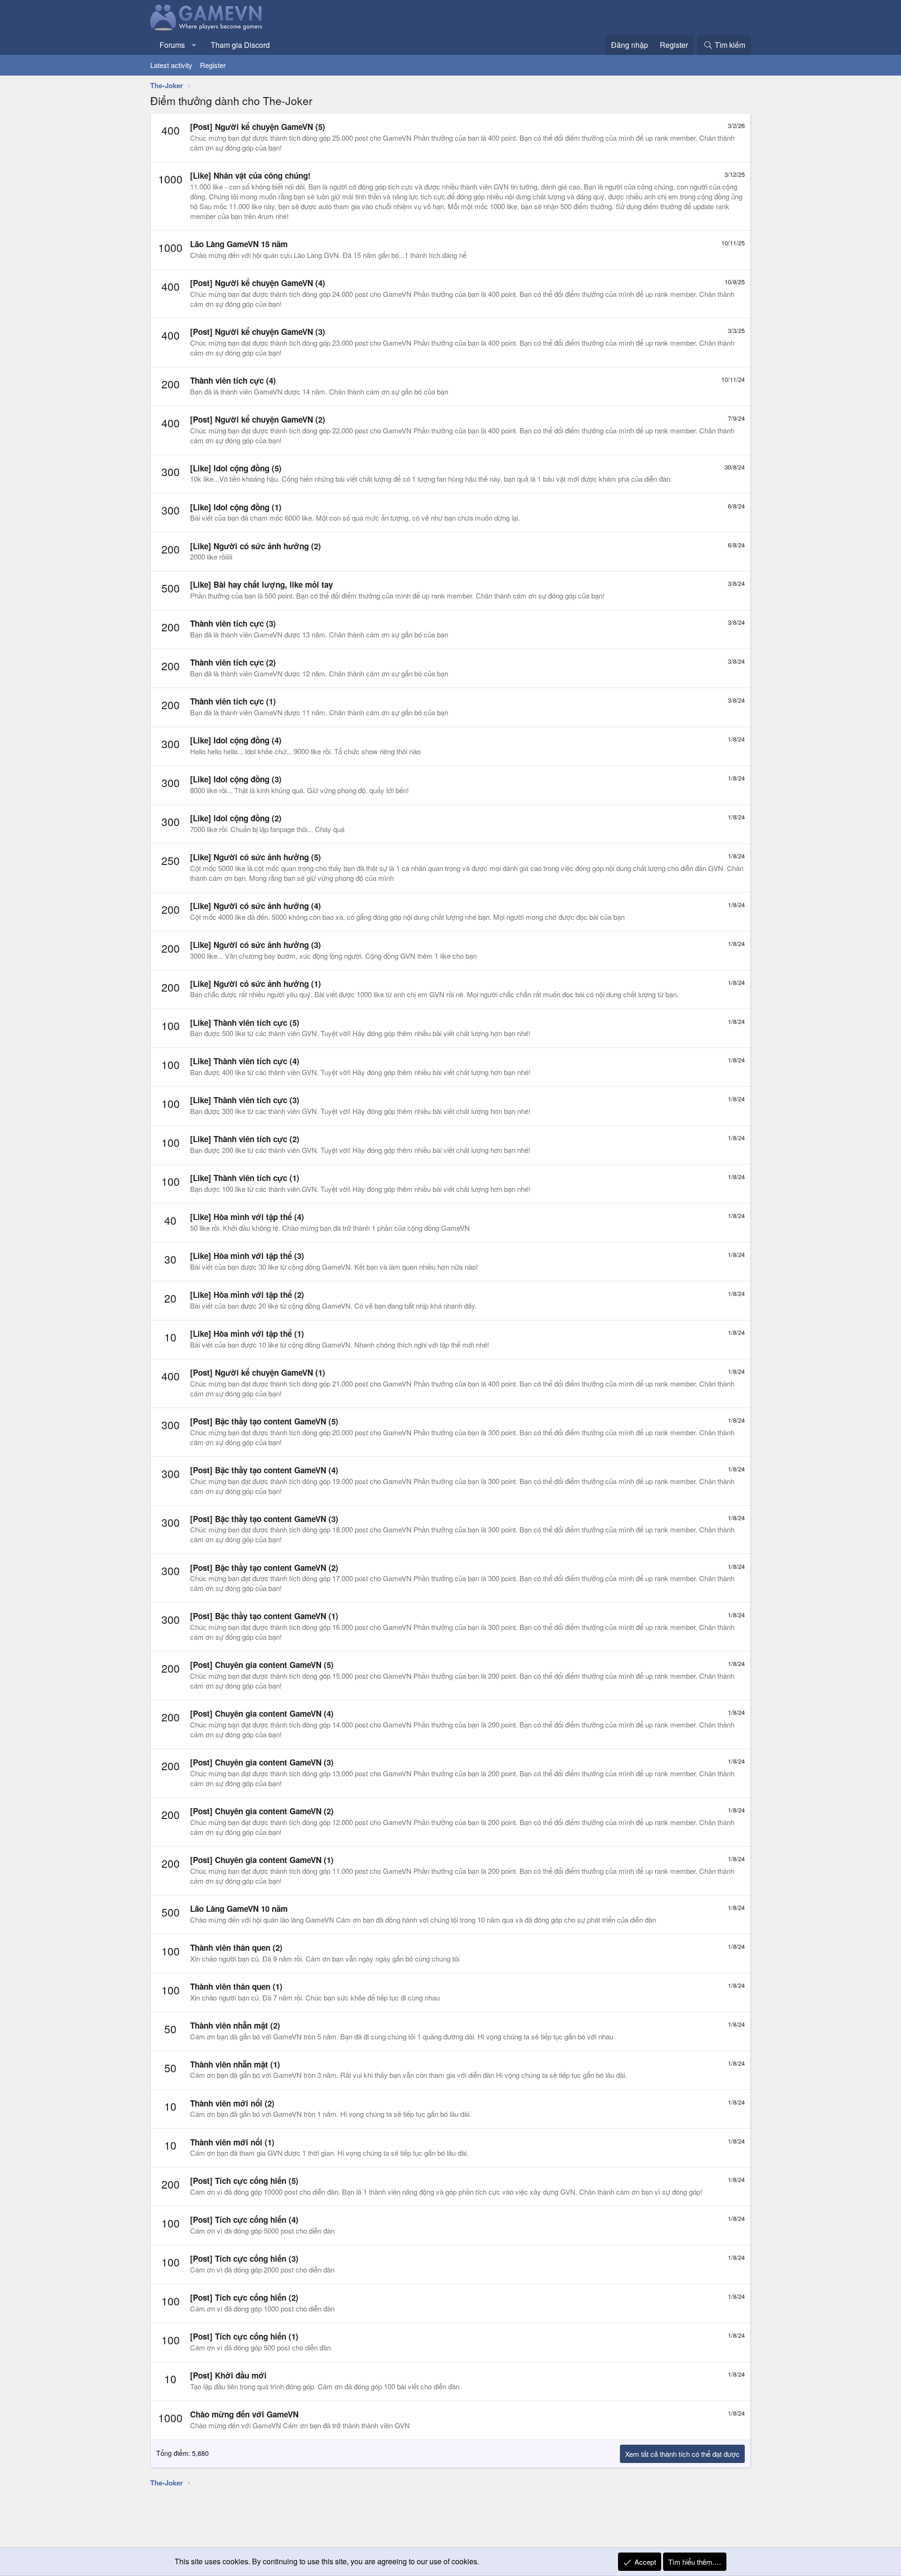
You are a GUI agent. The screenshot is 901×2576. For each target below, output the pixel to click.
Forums (172, 45)
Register (213, 65)
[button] (194, 45)
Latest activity (171, 65)
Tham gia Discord (240, 45)
